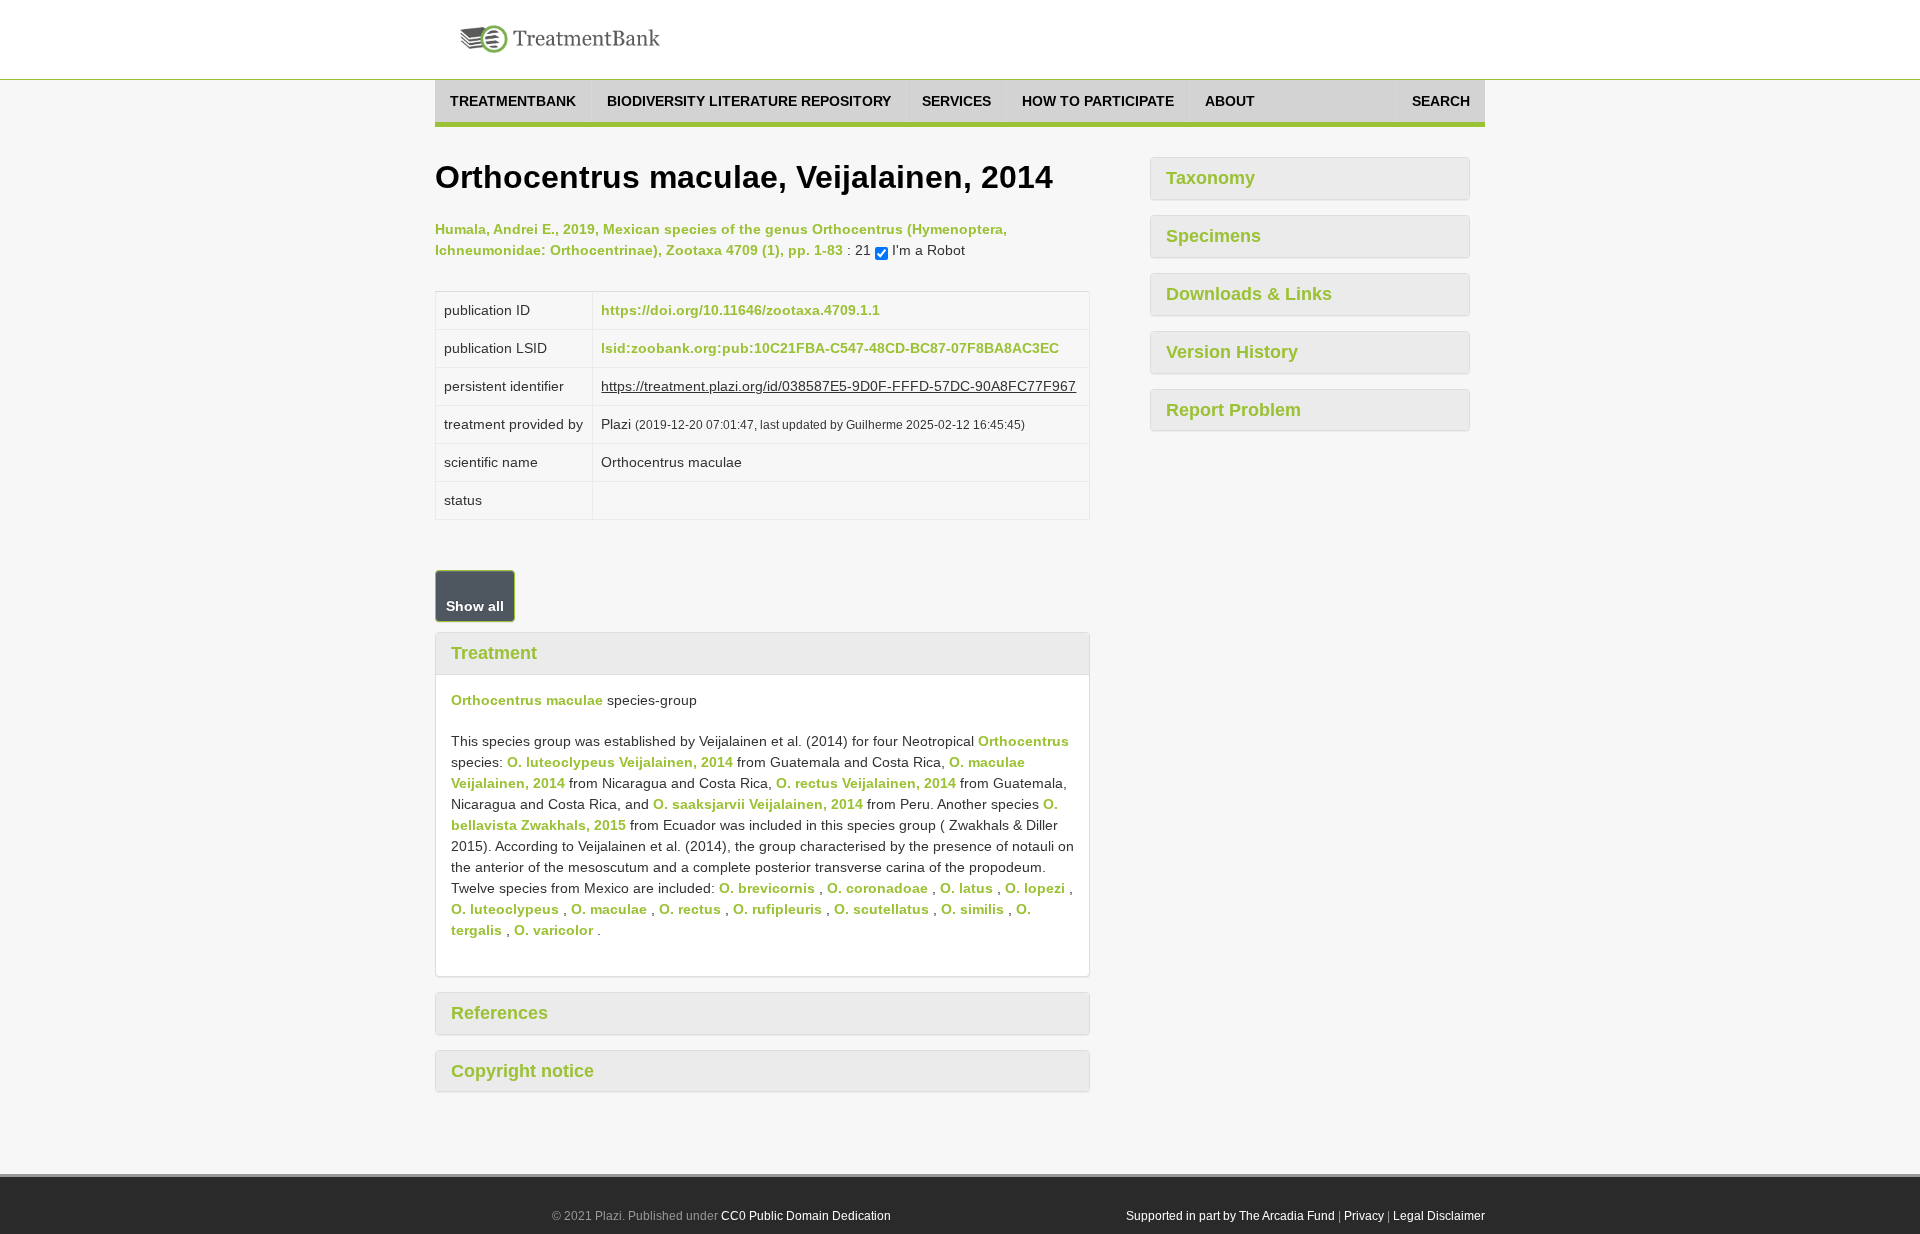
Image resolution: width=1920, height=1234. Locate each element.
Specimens (1213, 236)
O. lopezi (1035, 888)
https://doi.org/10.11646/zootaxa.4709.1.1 (740, 310)
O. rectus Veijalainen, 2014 (866, 783)
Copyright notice (522, 1071)
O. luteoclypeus (505, 909)
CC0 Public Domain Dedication (806, 1216)
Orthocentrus (1023, 741)
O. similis (972, 909)
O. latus (966, 888)
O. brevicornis (767, 888)
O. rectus (690, 909)
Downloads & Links (1249, 294)
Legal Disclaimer (1439, 1216)
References (499, 1013)
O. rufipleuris (777, 909)
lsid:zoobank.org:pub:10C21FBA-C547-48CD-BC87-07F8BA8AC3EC (830, 348)
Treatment (494, 653)
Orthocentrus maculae (527, 700)
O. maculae (609, 909)
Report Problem (1233, 410)
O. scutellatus (881, 909)
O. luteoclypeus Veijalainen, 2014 (620, 762)
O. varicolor (553, 930)
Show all (475, 606)
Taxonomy (1210, 178)
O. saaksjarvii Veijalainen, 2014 (758, 804)
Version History (1232, 352)
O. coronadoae (877, 888)
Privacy (1364, 1216)
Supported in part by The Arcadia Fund (1230, 1216)
